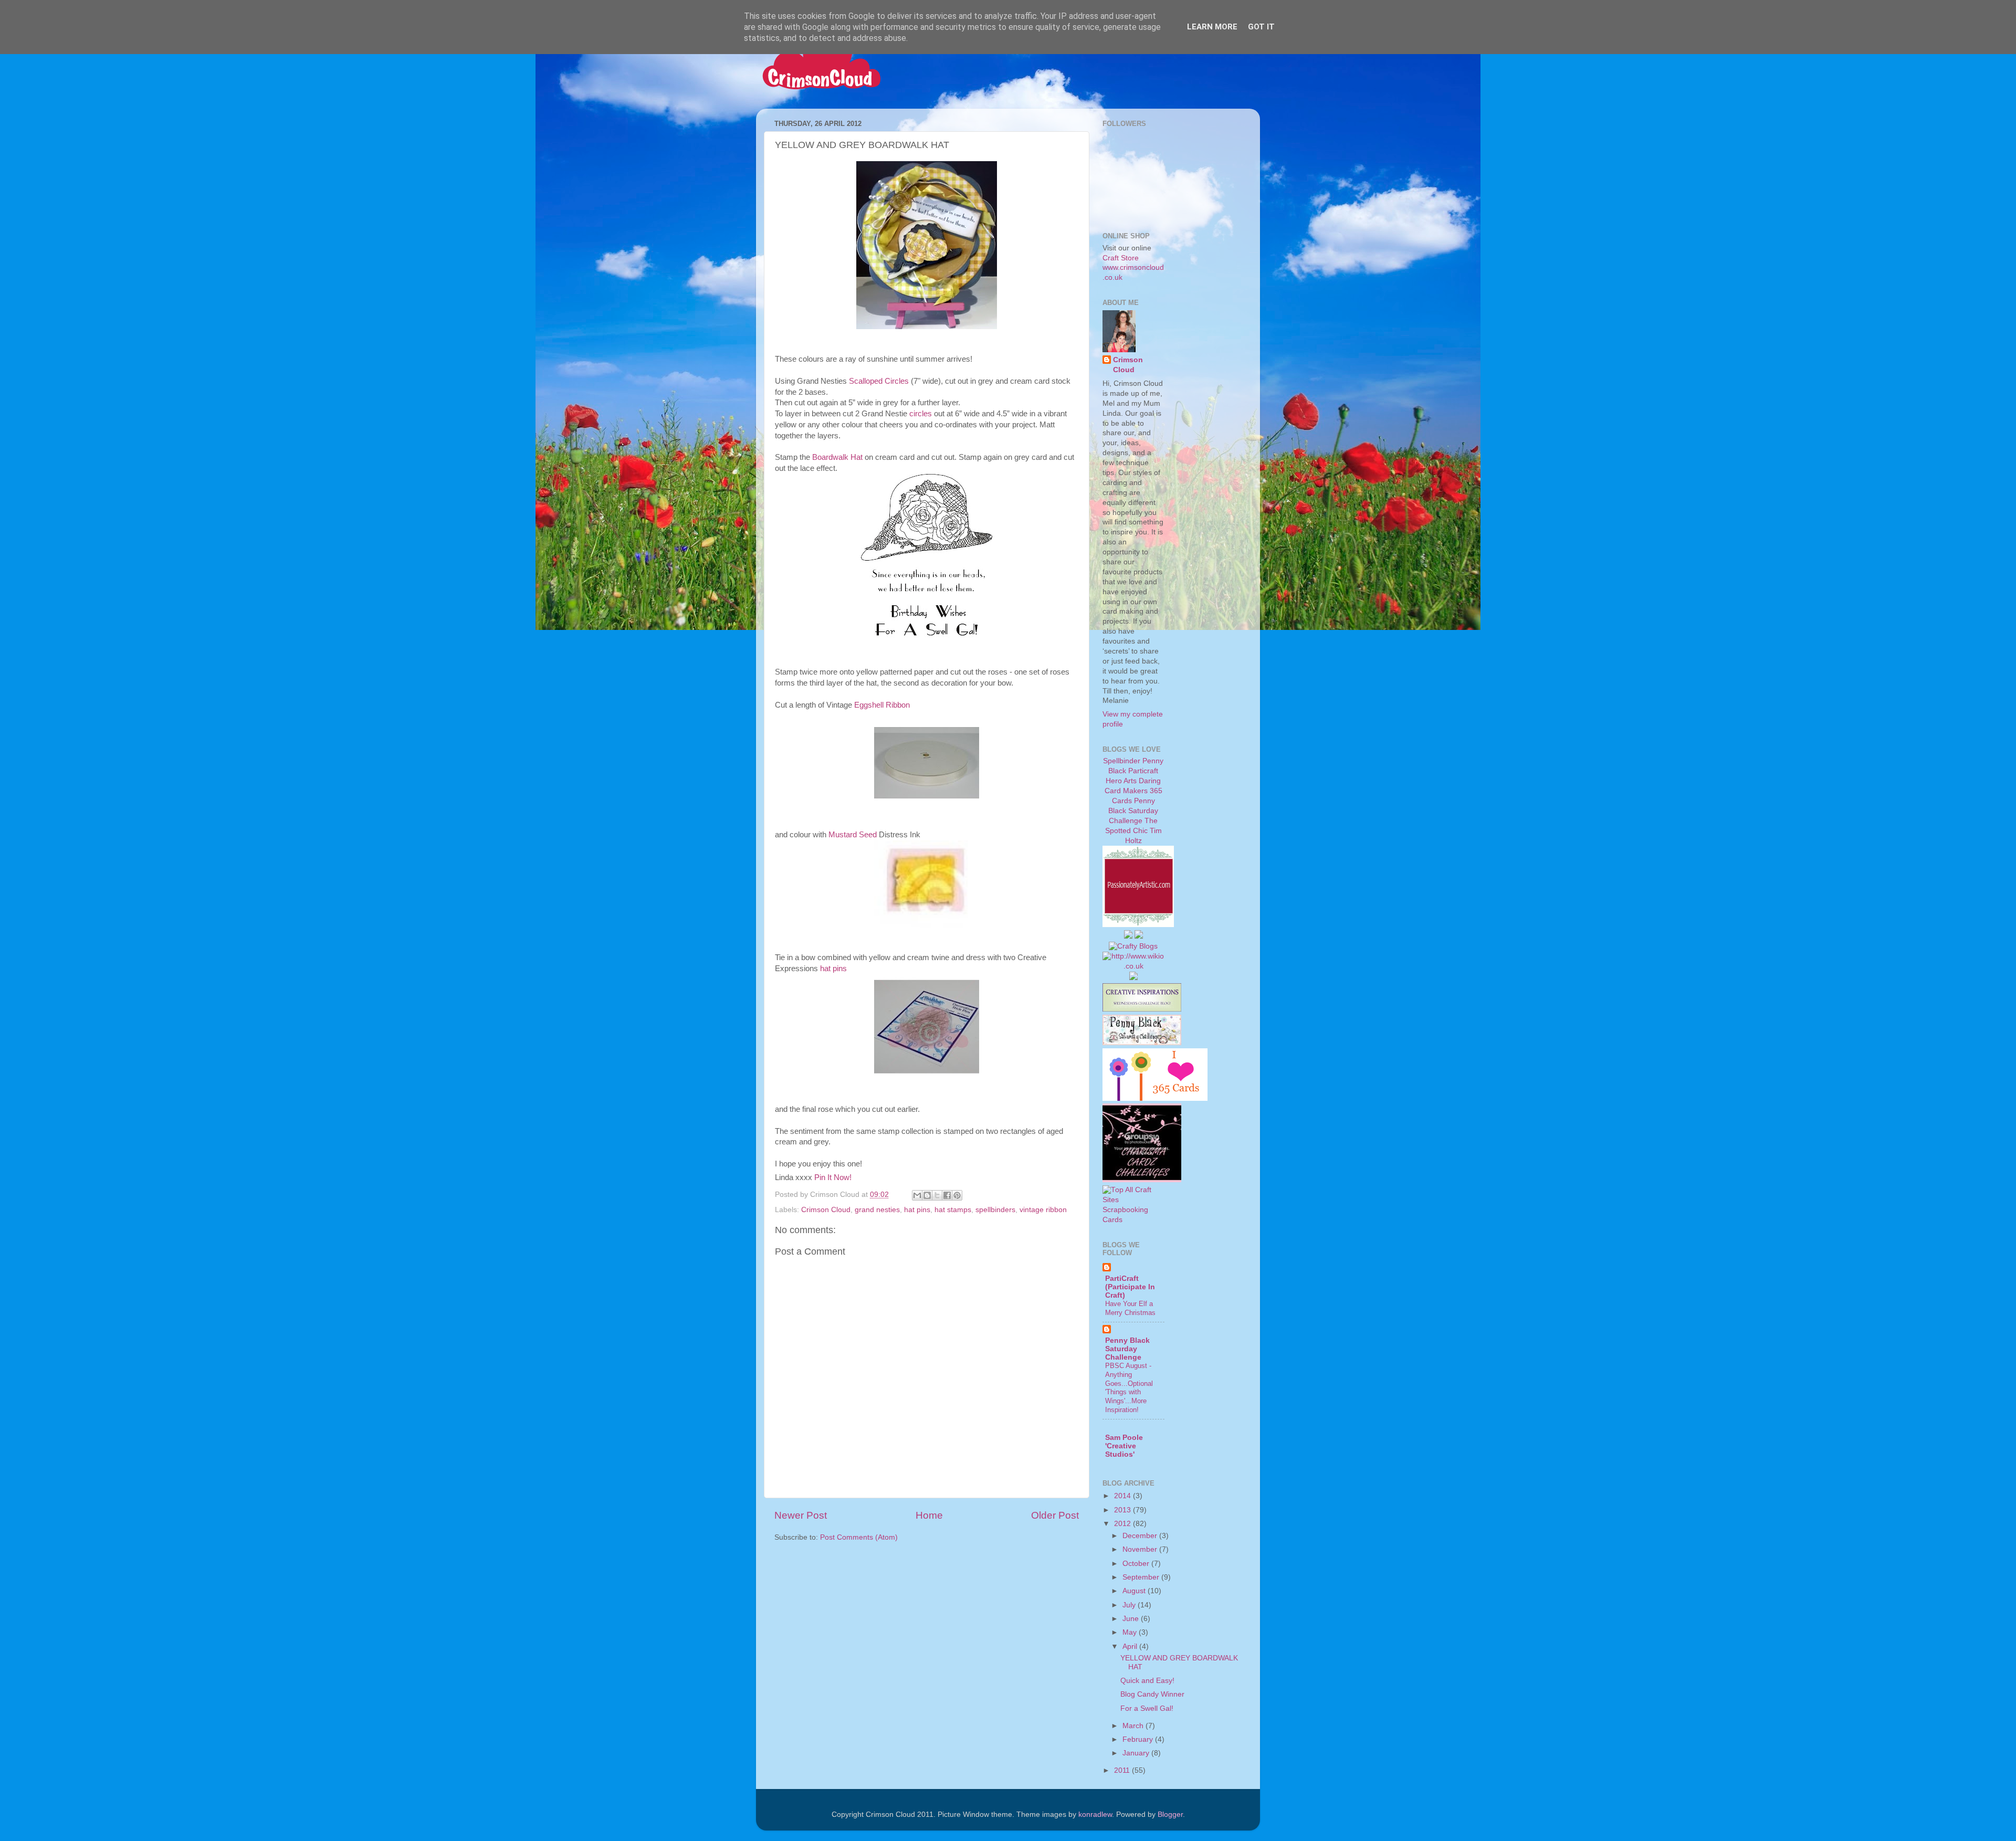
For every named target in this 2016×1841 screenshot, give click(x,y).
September (1142, 1577)
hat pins (833, 969)
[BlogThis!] (927, 1195)
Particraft (1143, 771)
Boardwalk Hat (837, 457)
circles (921, 414)
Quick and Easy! (1147, 1681)
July (1130, 1605)
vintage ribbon (1043, 1210)
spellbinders (995, 1210)
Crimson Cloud (826, 1210)
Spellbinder (1122, 761)
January (1137, 1753)
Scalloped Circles (879, 381)
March (1134, 1726)
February (1139, 1739)
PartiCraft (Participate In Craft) (1130, 1287)
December (1141, 1536)
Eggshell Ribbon (882, 705)
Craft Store (1121, 258)
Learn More (1212, 27)
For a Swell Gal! (1147, 1708)
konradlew (1095, 1814)
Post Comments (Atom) (859, 1537)
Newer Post (801, 1515)
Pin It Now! (833, 1177)
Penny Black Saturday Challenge (1133, 811)
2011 (1123, 1770)
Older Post (1055, 1515)
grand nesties (877, 1210)
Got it (1261, 27)
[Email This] (917, 1195)
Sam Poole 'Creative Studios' (1124, 1446)
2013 (1123, 1510)
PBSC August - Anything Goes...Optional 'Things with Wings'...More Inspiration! (1129, 1387)
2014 (1123, 1496)
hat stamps (953, 1210)
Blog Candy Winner (1152, 1694)
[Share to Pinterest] (957, 1195)
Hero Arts (1121, 781)
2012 (1123, 1524)
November (1141, 1549)
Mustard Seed (853, 835)
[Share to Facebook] (947, 1195)
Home (929, 1515)
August (1135, 1591)
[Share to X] (937, 1195)
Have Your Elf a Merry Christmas (1130, 1308)
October (1137, 1564)
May (1131, 1632)
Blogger (1170, 1814)
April (1131, 1647)
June (1132, 1619)
